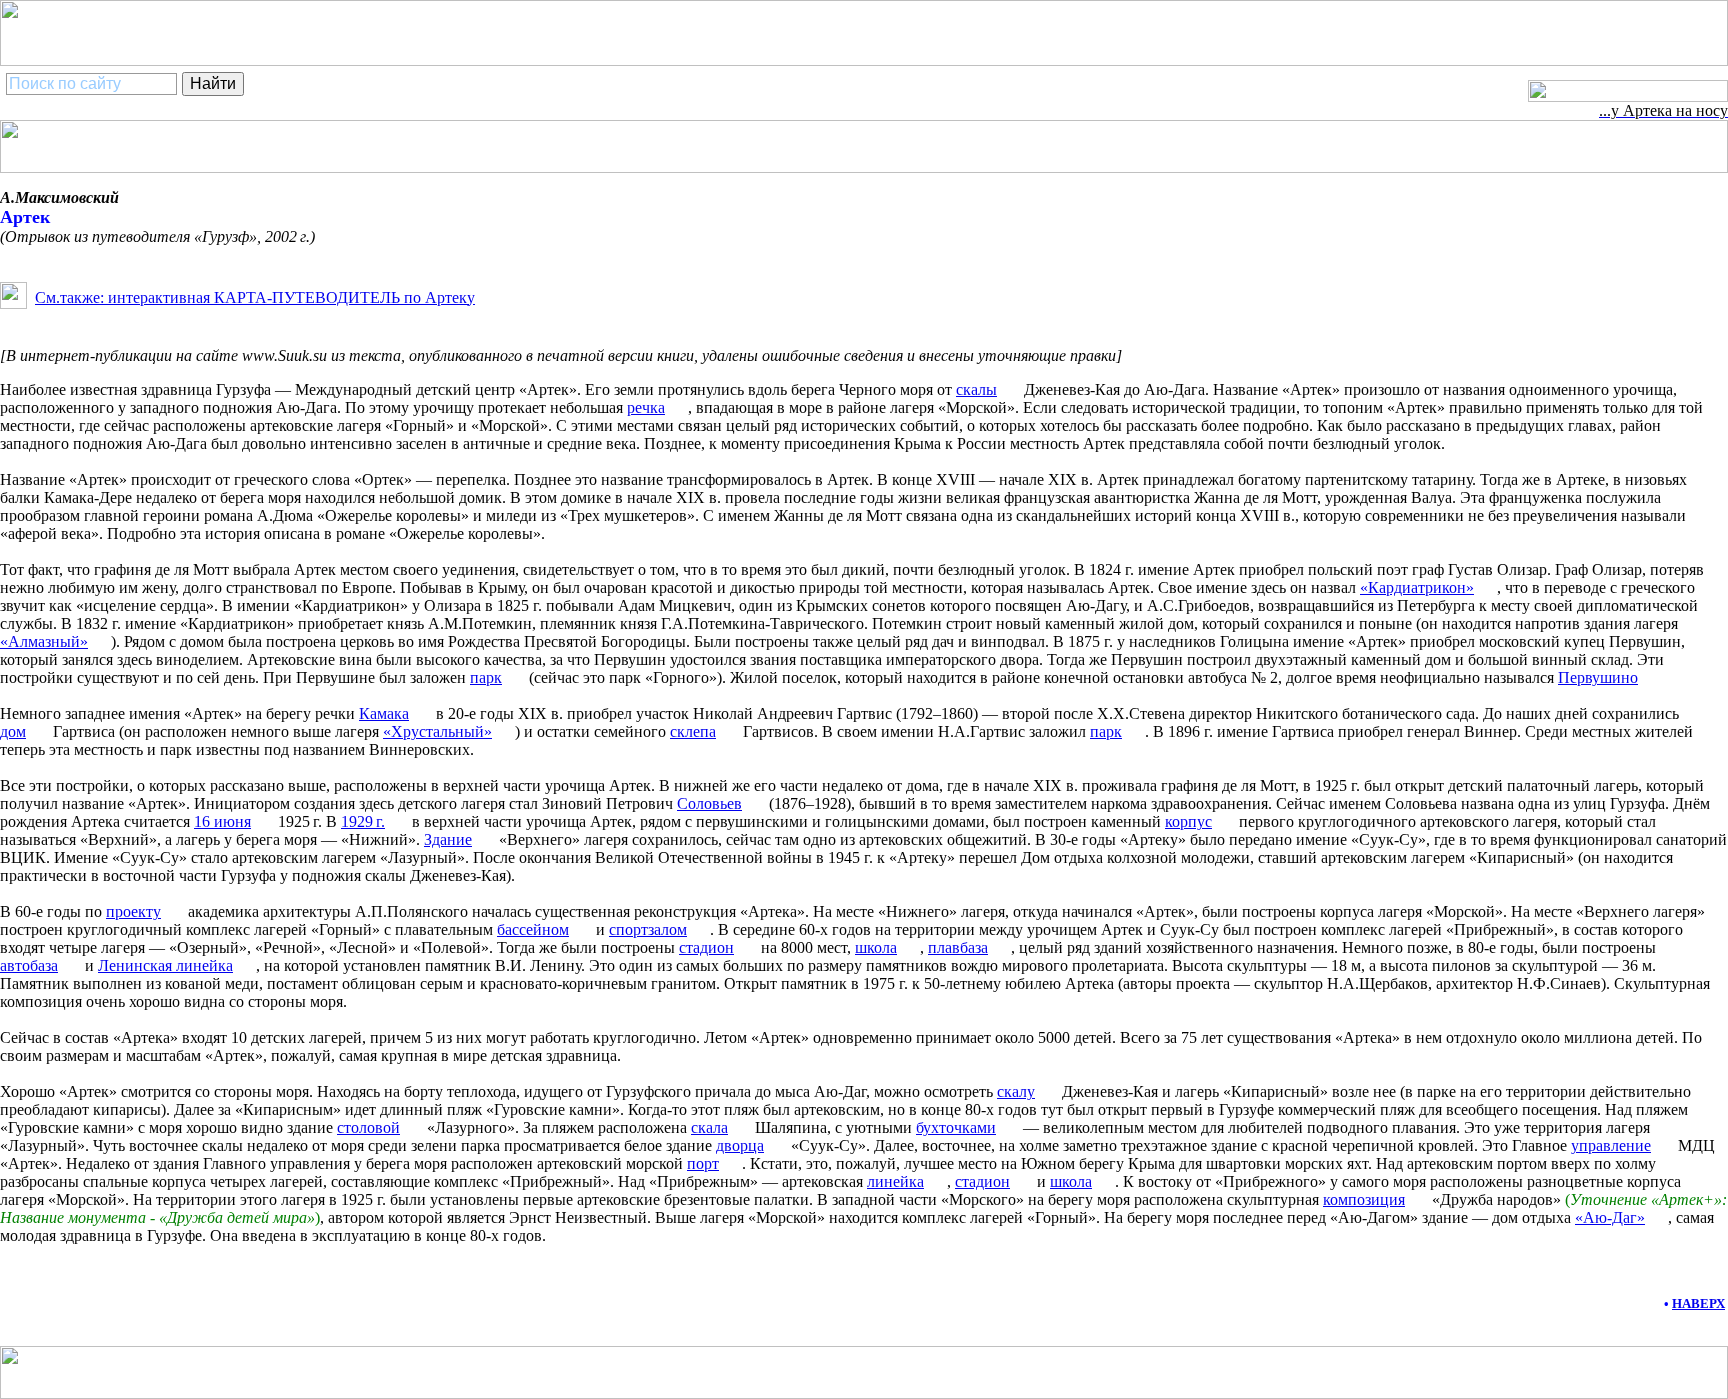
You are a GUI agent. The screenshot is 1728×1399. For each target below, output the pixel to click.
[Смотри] (13, 303)
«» (1610, 1217)
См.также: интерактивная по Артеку (255, 297)
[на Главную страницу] (1628, 96)
